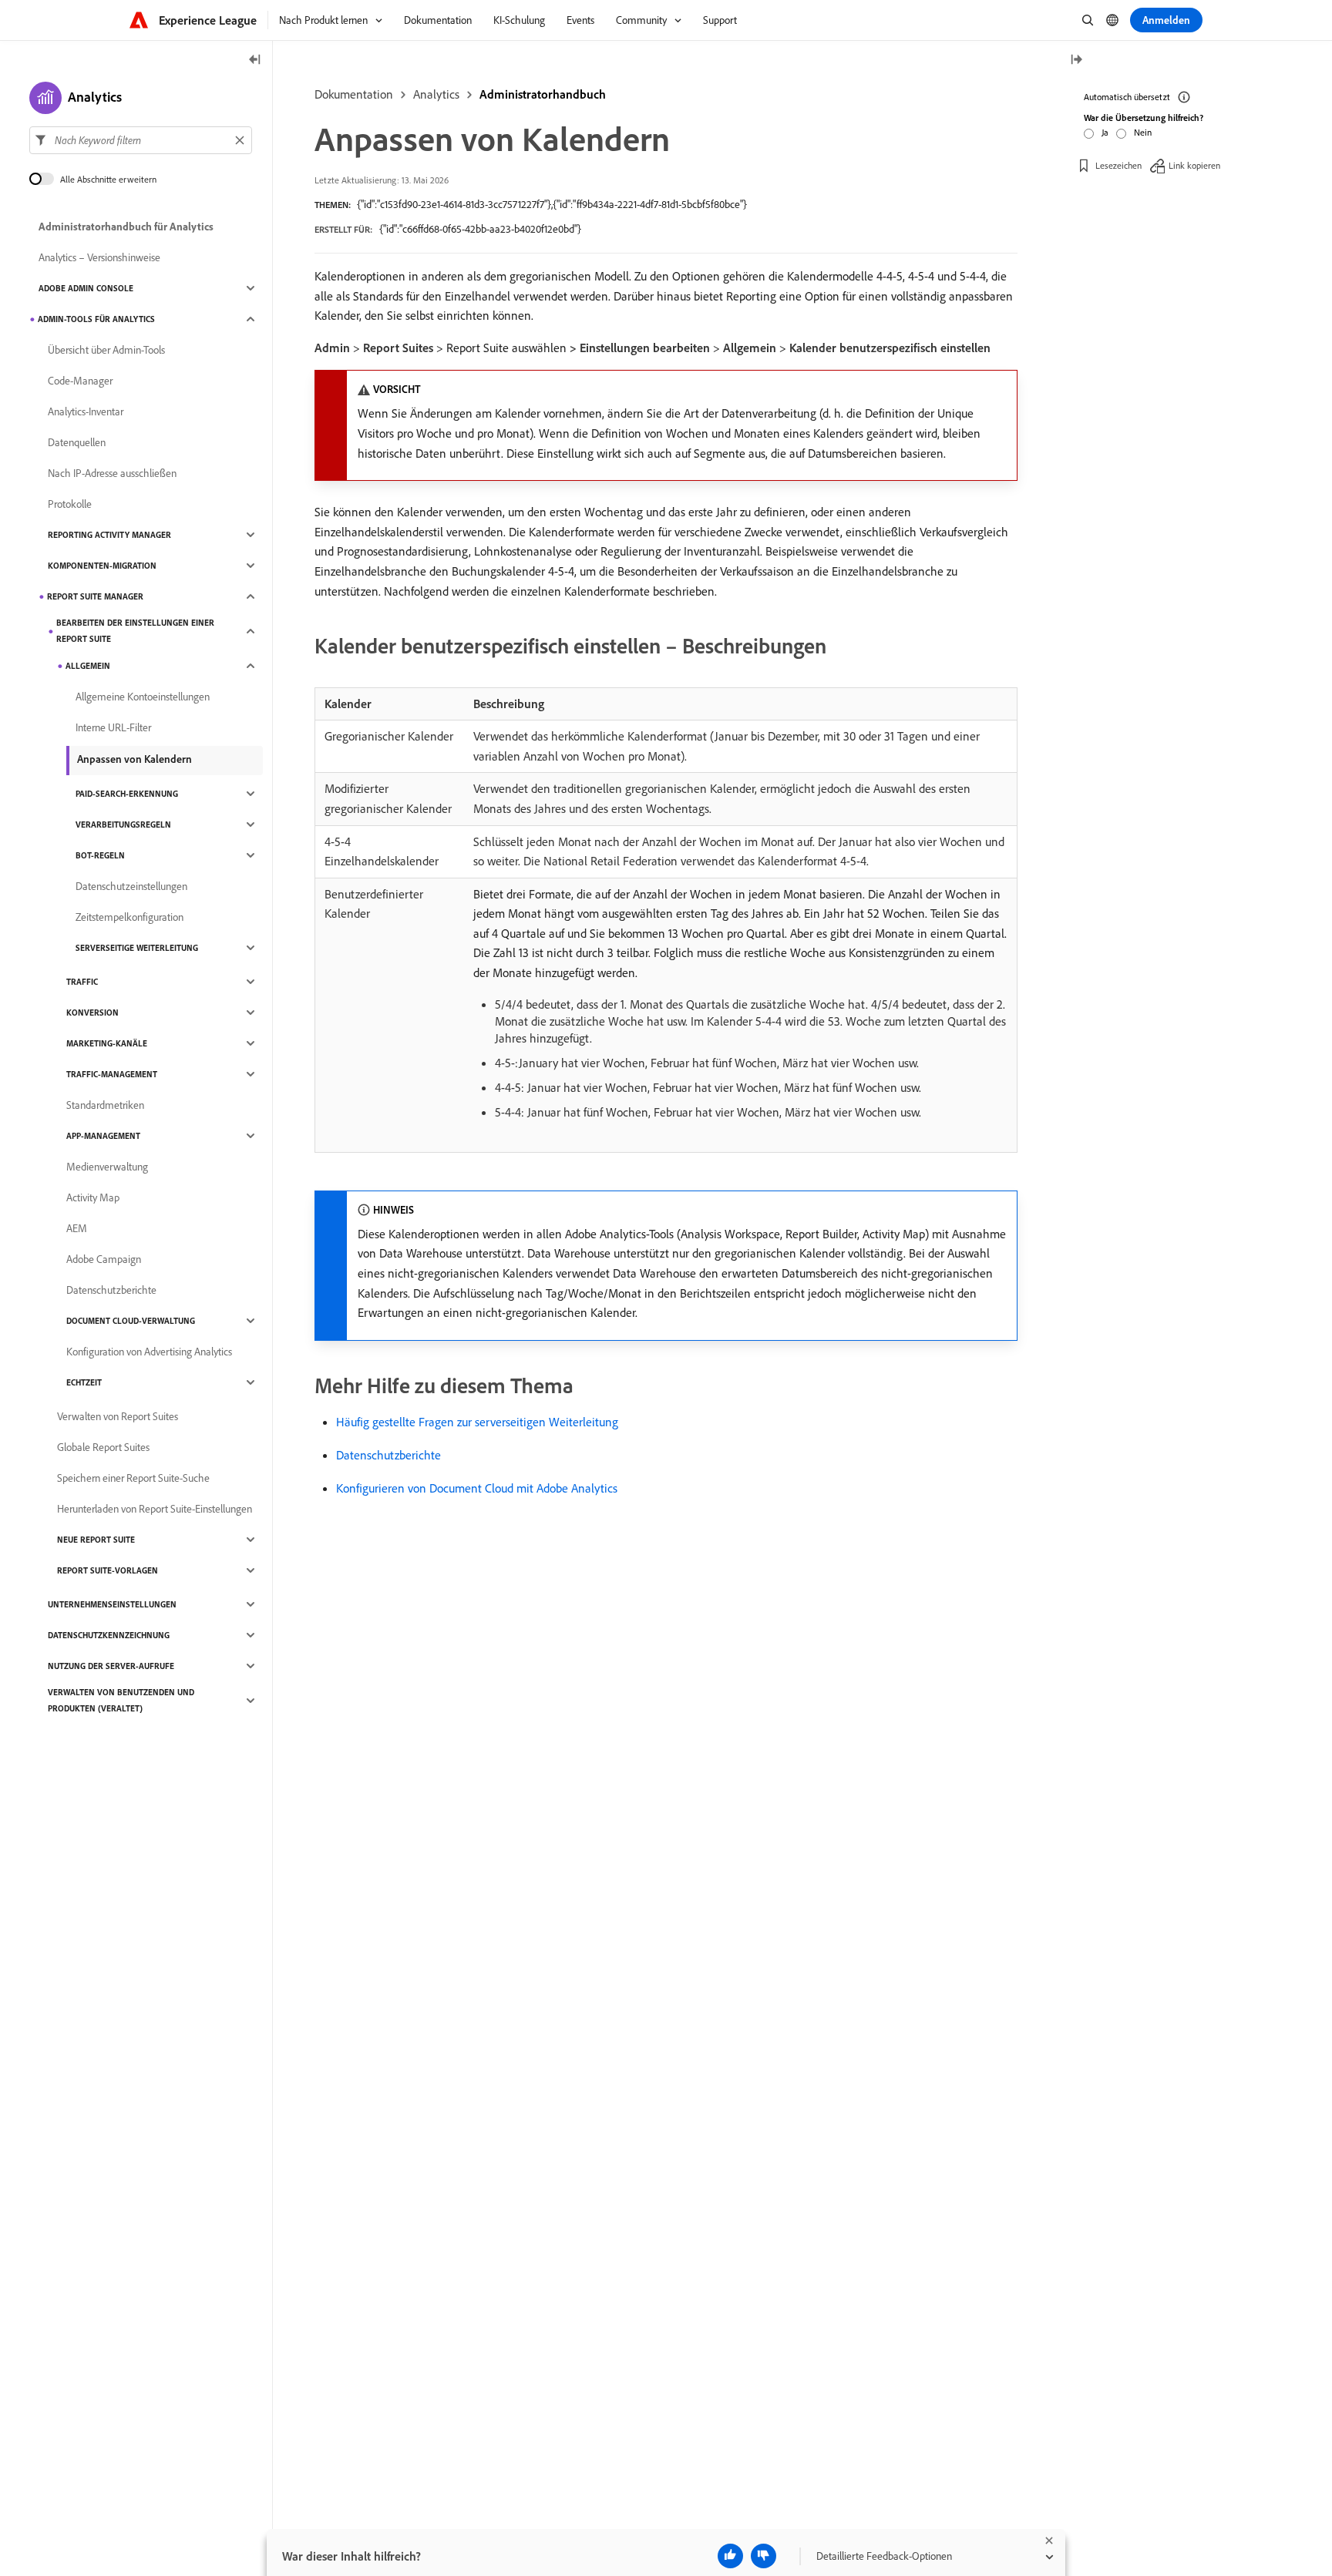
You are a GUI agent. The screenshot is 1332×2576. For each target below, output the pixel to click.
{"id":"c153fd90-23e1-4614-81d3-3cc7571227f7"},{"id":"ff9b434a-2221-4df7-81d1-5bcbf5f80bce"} (552, 204)
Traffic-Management (112, 1074)
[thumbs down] (764, 2556)
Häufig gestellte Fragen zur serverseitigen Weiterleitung (477, 1422)
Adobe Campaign (104, 1259)
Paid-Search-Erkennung (127, 794)
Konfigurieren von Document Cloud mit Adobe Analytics (477, 1488)
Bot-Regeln (100, 855)
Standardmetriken (105, 1105)
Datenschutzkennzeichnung (109, 1635)
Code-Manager (80, 381)
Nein (1143, 132)
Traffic (82, 982)
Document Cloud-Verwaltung (131, 1321)
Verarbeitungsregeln (123, 825)
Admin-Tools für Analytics (96, 319)
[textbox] (141, 140)
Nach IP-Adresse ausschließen (112, 473)
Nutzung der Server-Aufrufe (111, 1666)
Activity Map (93, 1197)
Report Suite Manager (95, 596)
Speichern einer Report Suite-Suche (133, 1478)
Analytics (436, 94)
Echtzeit (84, 1382)
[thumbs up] (730, 2556)
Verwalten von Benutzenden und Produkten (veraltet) (121, 1700)
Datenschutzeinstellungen (131, 886)
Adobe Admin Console (86, 288)
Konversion (92, 1013)
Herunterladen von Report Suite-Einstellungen (155, 1509)
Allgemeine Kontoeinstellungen (143, 697)
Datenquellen (77, 442)
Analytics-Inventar (86, 411)
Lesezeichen (1118, 165)
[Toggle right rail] (1076, 60)
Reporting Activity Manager (109, 535)
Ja (1105, 132)
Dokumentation (354, 94)
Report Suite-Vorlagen (108, 1570)
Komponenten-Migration (102, 566)
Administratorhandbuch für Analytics (126, 227)
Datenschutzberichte (388, 1455)
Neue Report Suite (96, 1540)
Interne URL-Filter (113, 727)
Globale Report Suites (103, 1447)
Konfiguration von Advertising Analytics (149, 1352)
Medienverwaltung (107, 1167)
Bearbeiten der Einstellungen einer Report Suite (135, 631)
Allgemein (88, 666)
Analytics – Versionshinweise (99, 257)
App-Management (103, 1136)
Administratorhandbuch (543, 94)
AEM (77, 1228)
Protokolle (70, 504)
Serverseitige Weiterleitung (137, 948)
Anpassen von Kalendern (135, 759)
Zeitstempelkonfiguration (129, 917)
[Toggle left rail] (255, 60)
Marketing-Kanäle (107, 1043)
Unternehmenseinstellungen (112, 1604)
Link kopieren (1194, 165)
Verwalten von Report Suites (118, 1416)
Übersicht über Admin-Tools (106, 350)
